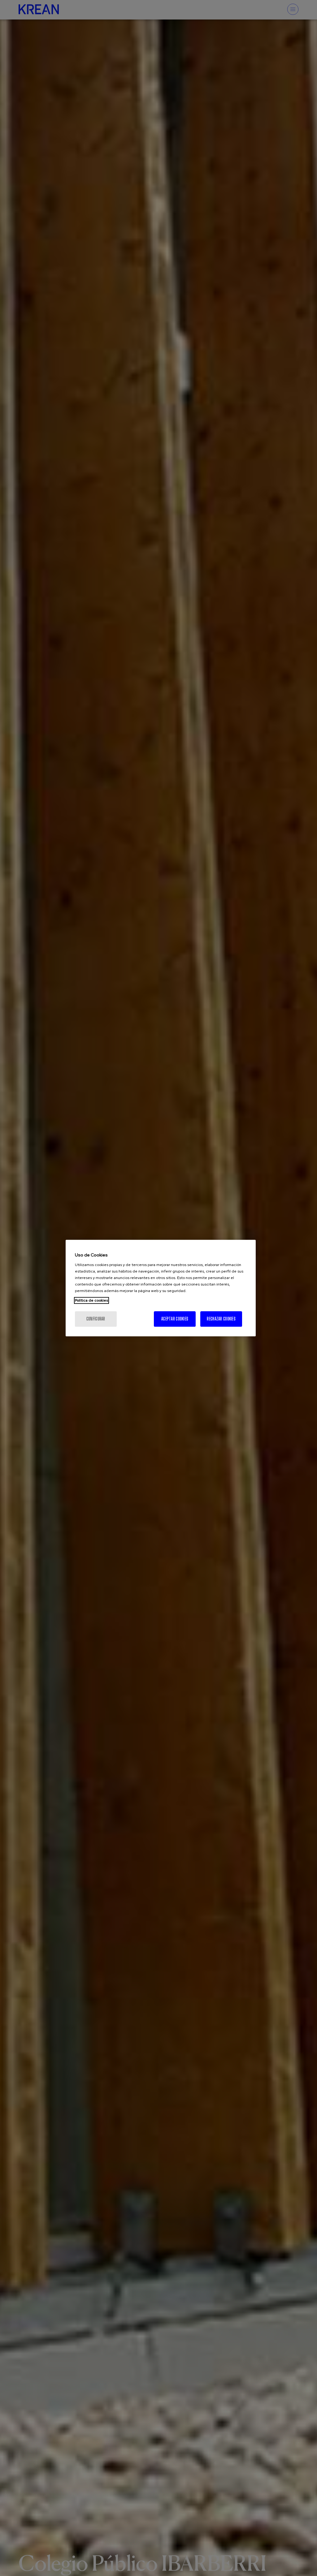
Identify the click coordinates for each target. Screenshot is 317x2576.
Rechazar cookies (221, 1319)
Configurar (96, 1319)
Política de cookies (91, 1300)
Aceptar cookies (175, 1319)
